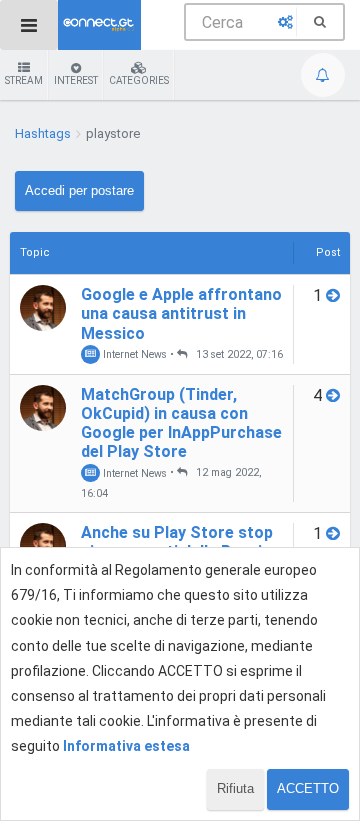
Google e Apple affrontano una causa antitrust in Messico (181, 313)
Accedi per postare (79, 190)
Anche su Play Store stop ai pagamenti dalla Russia (177, 542)
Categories (139, 80)
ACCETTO (308, 788)
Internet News (133, 354)
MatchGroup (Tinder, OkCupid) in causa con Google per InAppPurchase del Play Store (181, 423)
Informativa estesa (126, 746)
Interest (76, 80)
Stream (24, 80)
